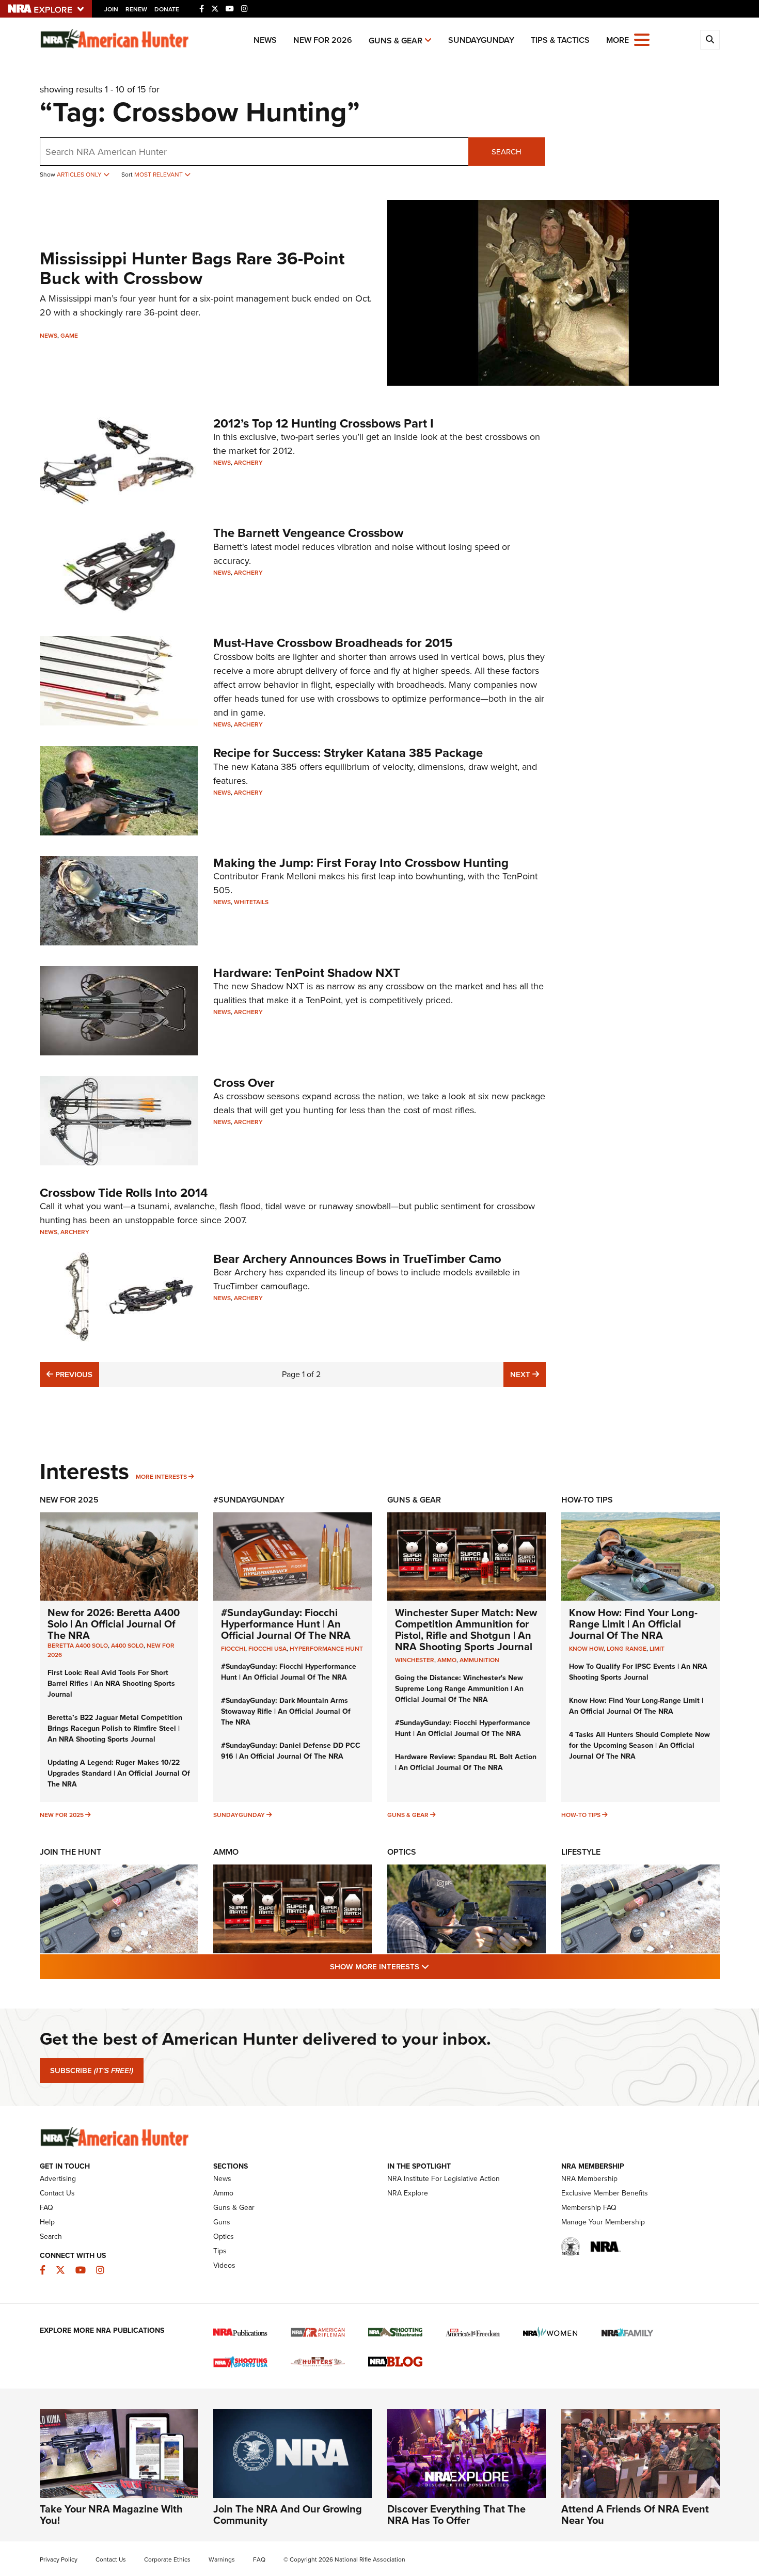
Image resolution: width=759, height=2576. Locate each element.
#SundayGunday (249, 1500)
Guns (222, 2222)
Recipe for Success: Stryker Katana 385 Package (348, 753)
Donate (167, 9)
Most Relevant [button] (159, 175)
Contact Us (57, 2193)
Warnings (222, 2559)
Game (69, 336)
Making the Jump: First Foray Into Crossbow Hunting (361, 863)
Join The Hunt (70, 1852)
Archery (248, 463)
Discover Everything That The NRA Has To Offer (456, 2515)
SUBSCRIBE (92, 2071)
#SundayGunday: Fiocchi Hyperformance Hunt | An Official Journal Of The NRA (286, 1624)
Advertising (58, 2179)
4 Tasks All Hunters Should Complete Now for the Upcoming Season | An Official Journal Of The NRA (639, 1745)
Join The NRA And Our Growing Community (288, 2515)
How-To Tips (587, 1500)
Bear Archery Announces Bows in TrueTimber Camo (357, 1259)
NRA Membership (589, 2179)
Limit (657, 1649)
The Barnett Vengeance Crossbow (308, 533)
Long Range (627, 1649)
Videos (224, 2265)
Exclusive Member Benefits (605, 2193)
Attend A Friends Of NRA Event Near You (635, 2515)
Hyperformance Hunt (326, 1649)
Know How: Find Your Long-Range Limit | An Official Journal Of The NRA (633, 1624)
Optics (402, 1852)
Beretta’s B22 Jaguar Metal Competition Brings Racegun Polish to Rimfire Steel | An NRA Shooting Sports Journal (115, 1728)
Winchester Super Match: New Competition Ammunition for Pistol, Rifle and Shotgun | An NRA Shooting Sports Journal (466, 1630)
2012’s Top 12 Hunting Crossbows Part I (323, 423)
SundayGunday (481, 40)
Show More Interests (435, 1966)
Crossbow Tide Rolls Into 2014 (124, 1193)
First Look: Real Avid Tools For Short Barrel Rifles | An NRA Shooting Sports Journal (111, 1684)
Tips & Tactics (560, 40)
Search (507, 152)
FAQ (46, 2208)
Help (47, 2222)
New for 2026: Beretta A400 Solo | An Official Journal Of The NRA (114, 1624)
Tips (220, 2251)
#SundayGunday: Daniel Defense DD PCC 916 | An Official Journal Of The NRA (291, 1751)
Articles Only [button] (80, 175)
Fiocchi (233, 1649)
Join (111, 9)
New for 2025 (62, 1815)
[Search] (710, 40)
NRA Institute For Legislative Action (444, 2179)
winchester (415, 1660)
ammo (447, 1660)
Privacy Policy (59, 2559)
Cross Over (244, 1083)
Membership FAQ (589, 2208)
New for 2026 (323, 40)
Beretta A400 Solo (78, 1646)
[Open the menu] (642, 39)
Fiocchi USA (267, 1649)
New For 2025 (69, 1500)
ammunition (479, 1660)
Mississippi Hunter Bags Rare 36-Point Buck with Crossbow (192, 268)
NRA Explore (408, 2193)
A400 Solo (127, 1646)
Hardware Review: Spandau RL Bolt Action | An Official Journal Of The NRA (466, 1762)
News (265, 40)
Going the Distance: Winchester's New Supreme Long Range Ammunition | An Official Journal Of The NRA (459, 1689)
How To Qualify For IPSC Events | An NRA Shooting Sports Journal (638, 1672)
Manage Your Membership (603, 2222)
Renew (136, 9)
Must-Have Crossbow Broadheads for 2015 (333, 643)
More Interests (161, 1477)
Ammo (226, 1852)
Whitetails (251, 902)
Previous (73, 1374)
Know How (586, 1649)
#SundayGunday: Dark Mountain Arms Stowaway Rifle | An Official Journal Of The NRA (286, 1711)
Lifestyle (581, 1852)
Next (528, 1374)
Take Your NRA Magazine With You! (111, 2515)
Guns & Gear (396, 41)
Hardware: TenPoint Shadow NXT (307, 973)
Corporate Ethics (167, 2559)
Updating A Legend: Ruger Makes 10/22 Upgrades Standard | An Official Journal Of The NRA (119, 1773)
